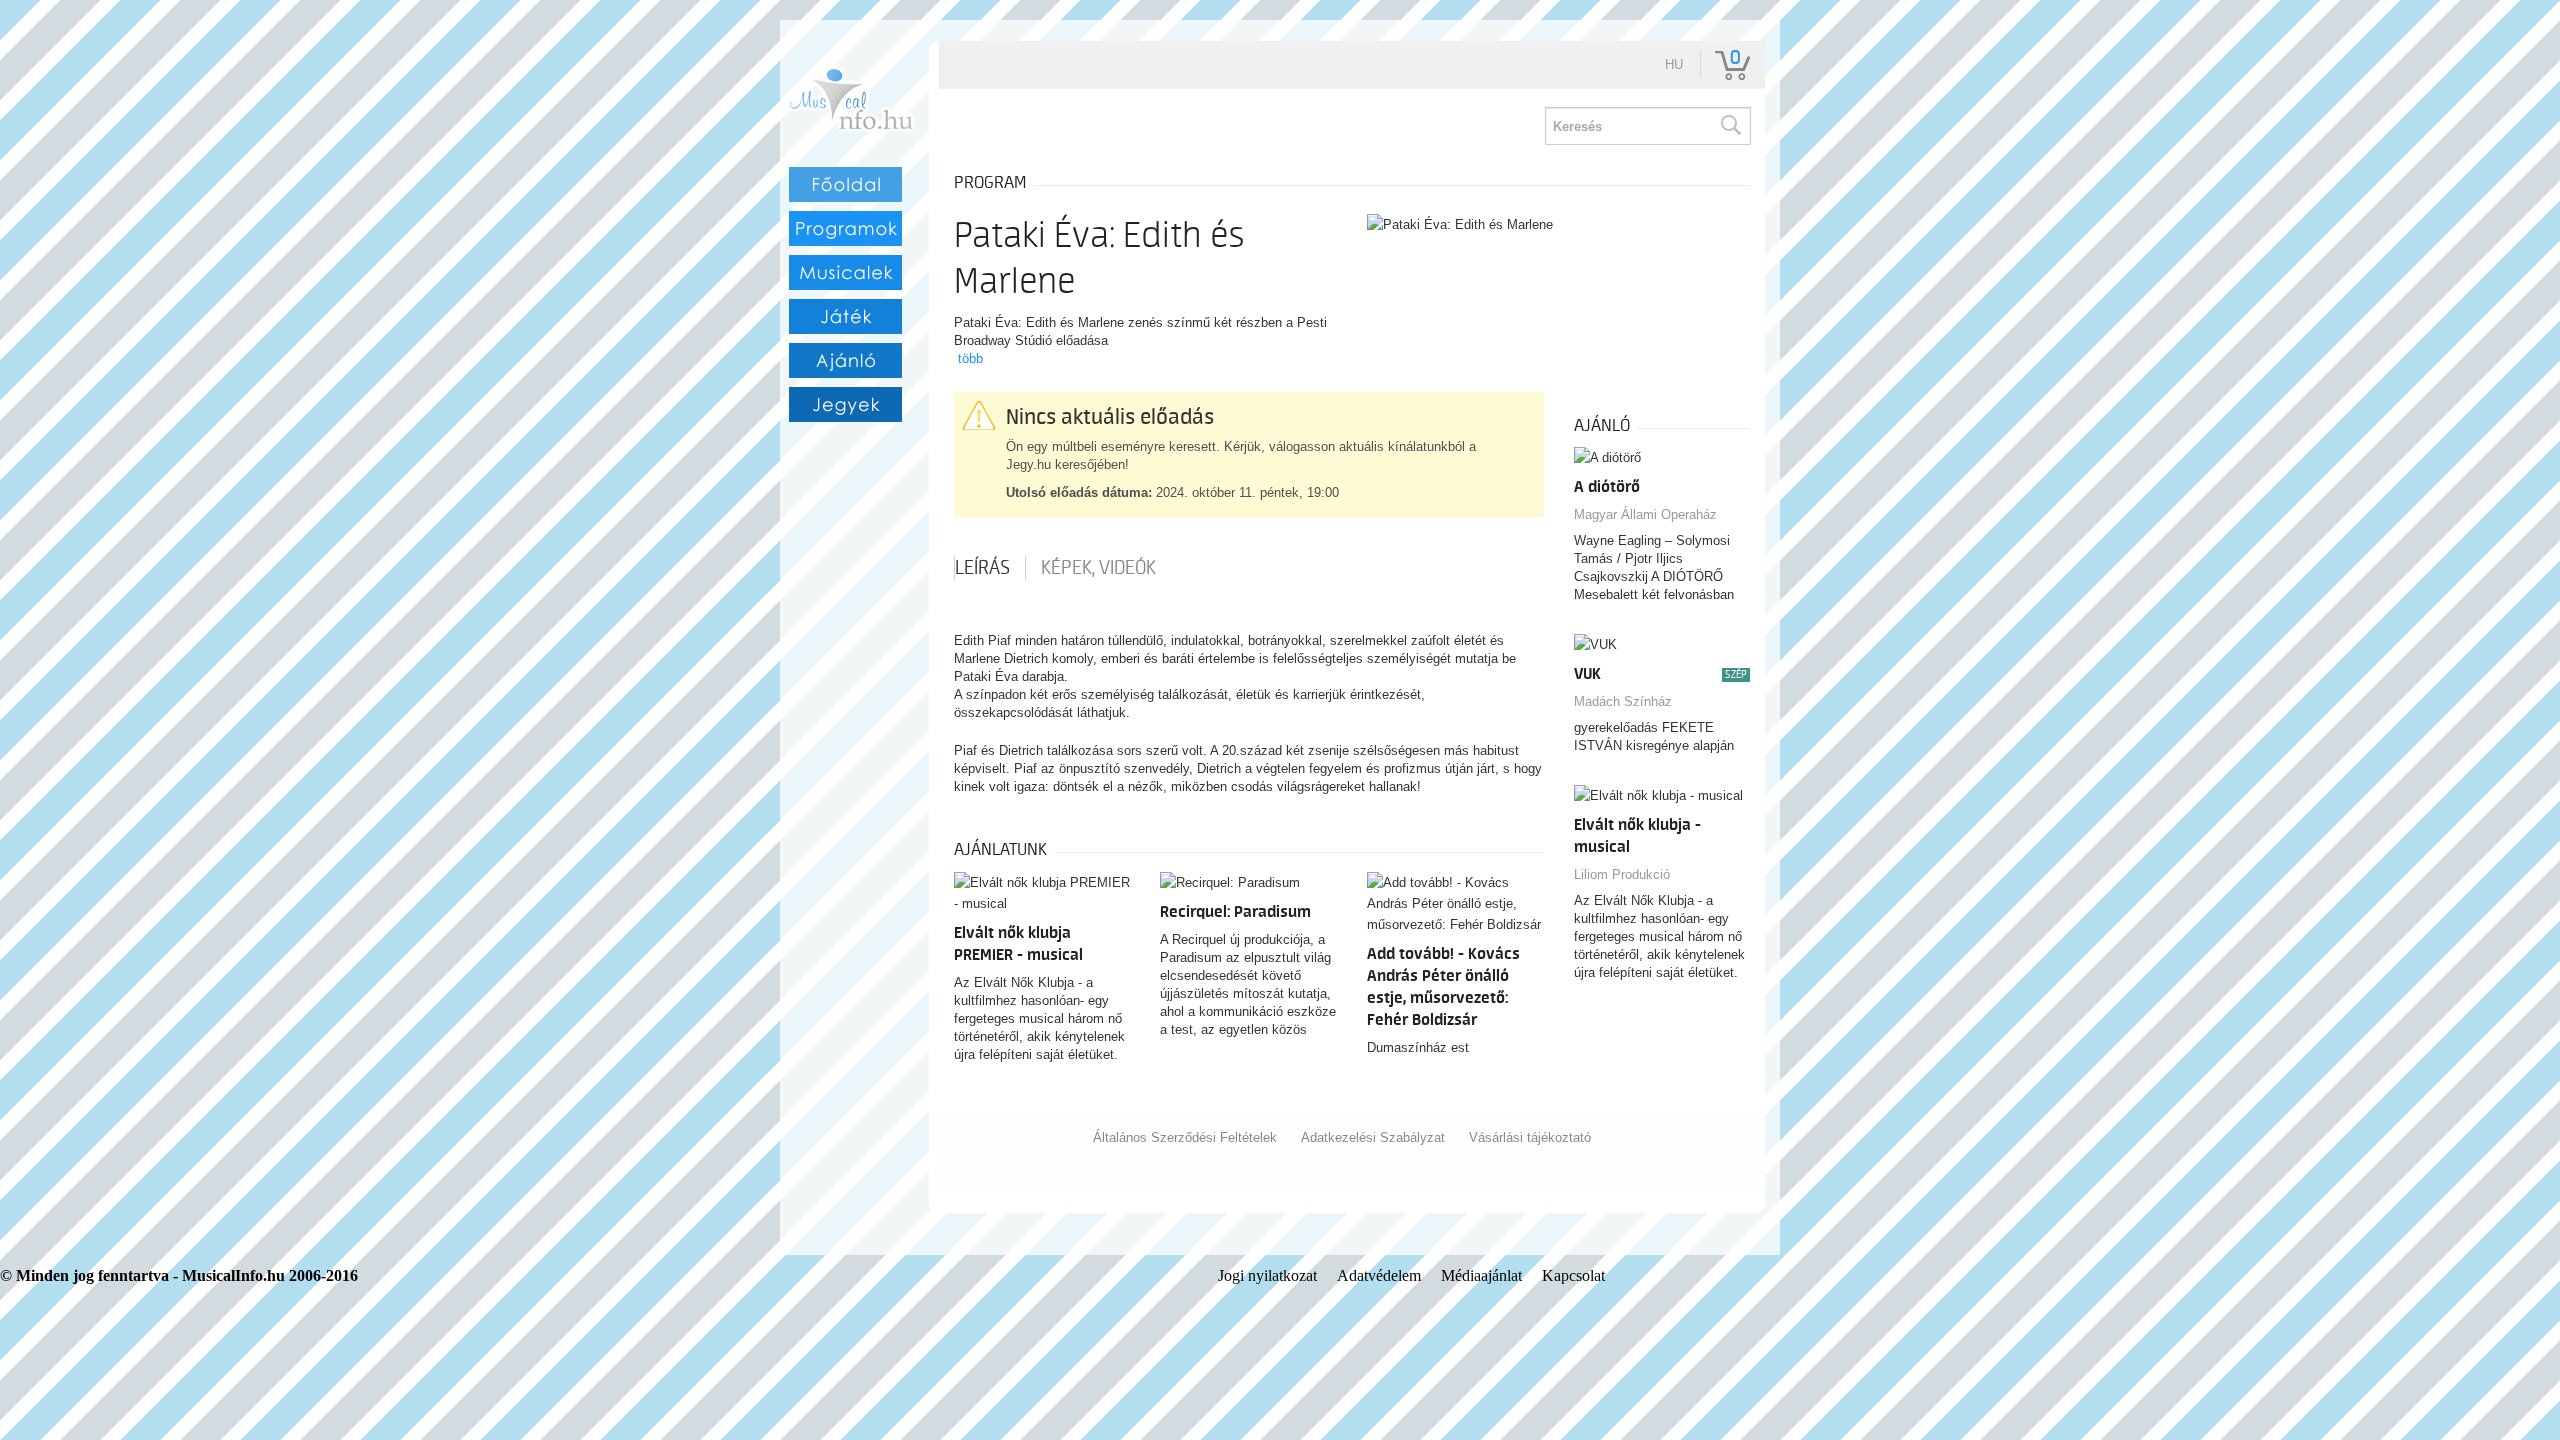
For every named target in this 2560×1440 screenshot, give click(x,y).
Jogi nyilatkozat (1267, 1275)
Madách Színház (1623, 701)
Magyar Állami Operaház (1645, 514)
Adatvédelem (1379, 1275)
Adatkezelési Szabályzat (1373, 1137)
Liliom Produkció (1622, 874)
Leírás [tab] (982, 568)
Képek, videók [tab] (1098, 568)
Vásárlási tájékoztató (1530, 1137)
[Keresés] (1730, 126)
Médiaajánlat (1481, 1275)
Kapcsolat (1573, 1275)
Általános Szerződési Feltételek (1185, 1137)
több (970, 358)
